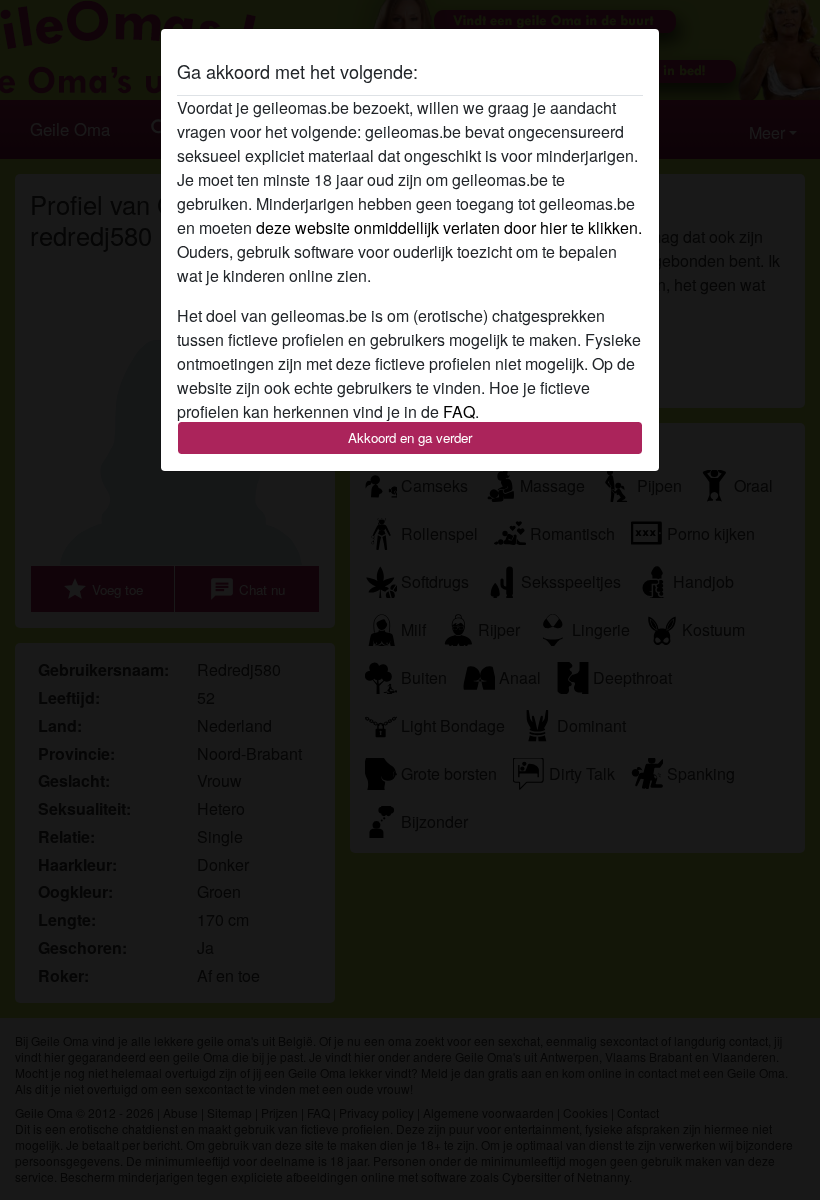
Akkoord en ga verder (410, 437)
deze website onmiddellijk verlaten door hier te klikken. (449, 227)
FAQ (459, 411)
